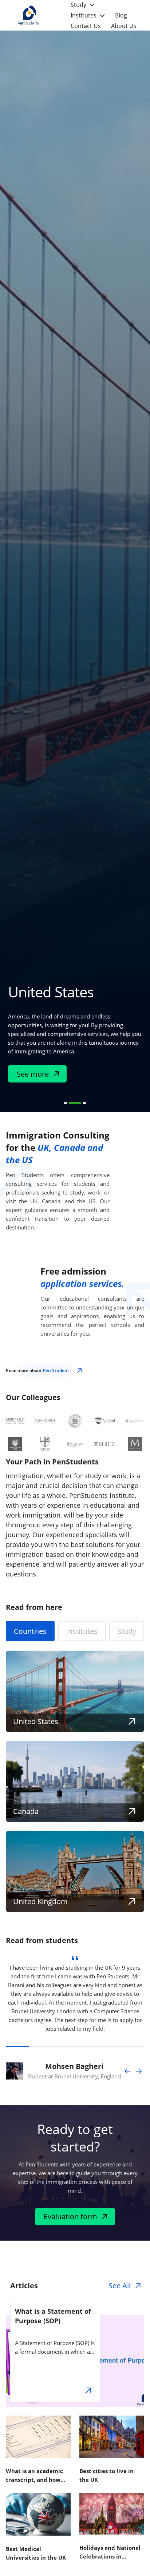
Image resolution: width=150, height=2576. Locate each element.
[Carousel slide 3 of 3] (85, 1103)
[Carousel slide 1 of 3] (65, 1103)
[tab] (30, 1631)
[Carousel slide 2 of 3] (75, 1103)
